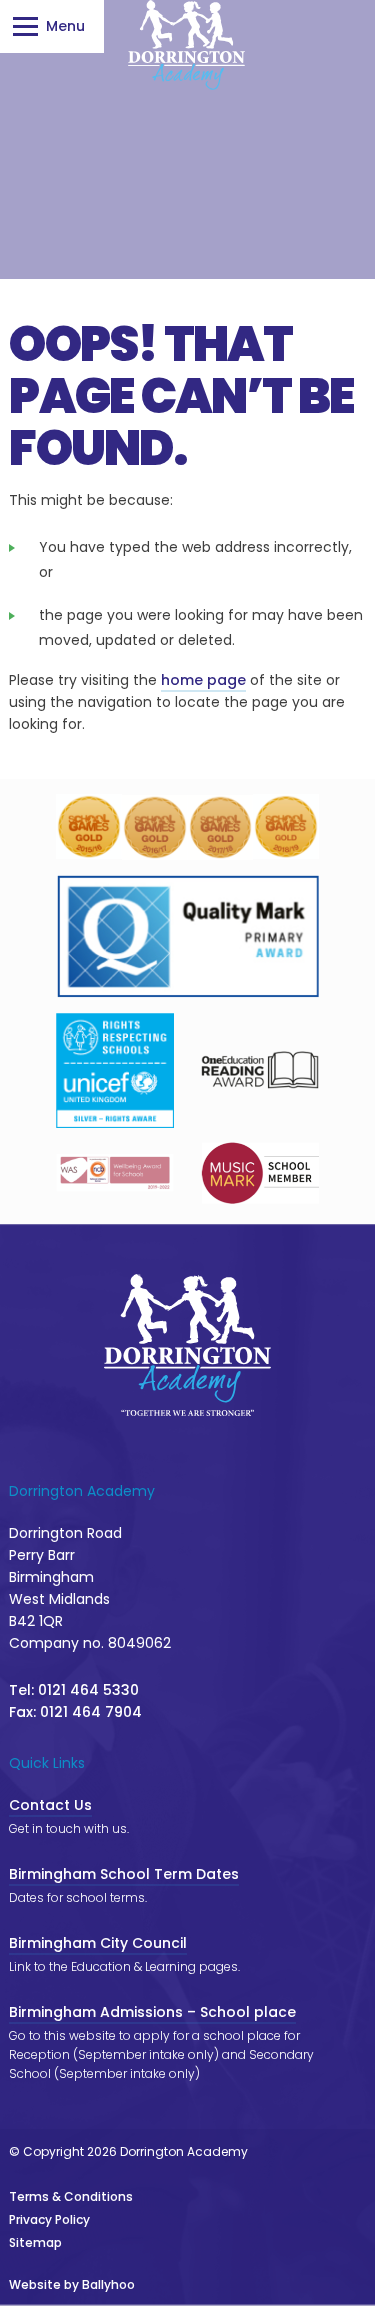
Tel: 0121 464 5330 (74, 1690)
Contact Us (50, 1805)
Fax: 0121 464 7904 (75, 1712)
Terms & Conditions (71, 2196)
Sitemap (35, 2242)
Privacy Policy (49, 2219)
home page (203, 680)
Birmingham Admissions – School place (152, 2012)
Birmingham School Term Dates (124, 1874)
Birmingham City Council (98, 1943)
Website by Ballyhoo (72, 2284)
